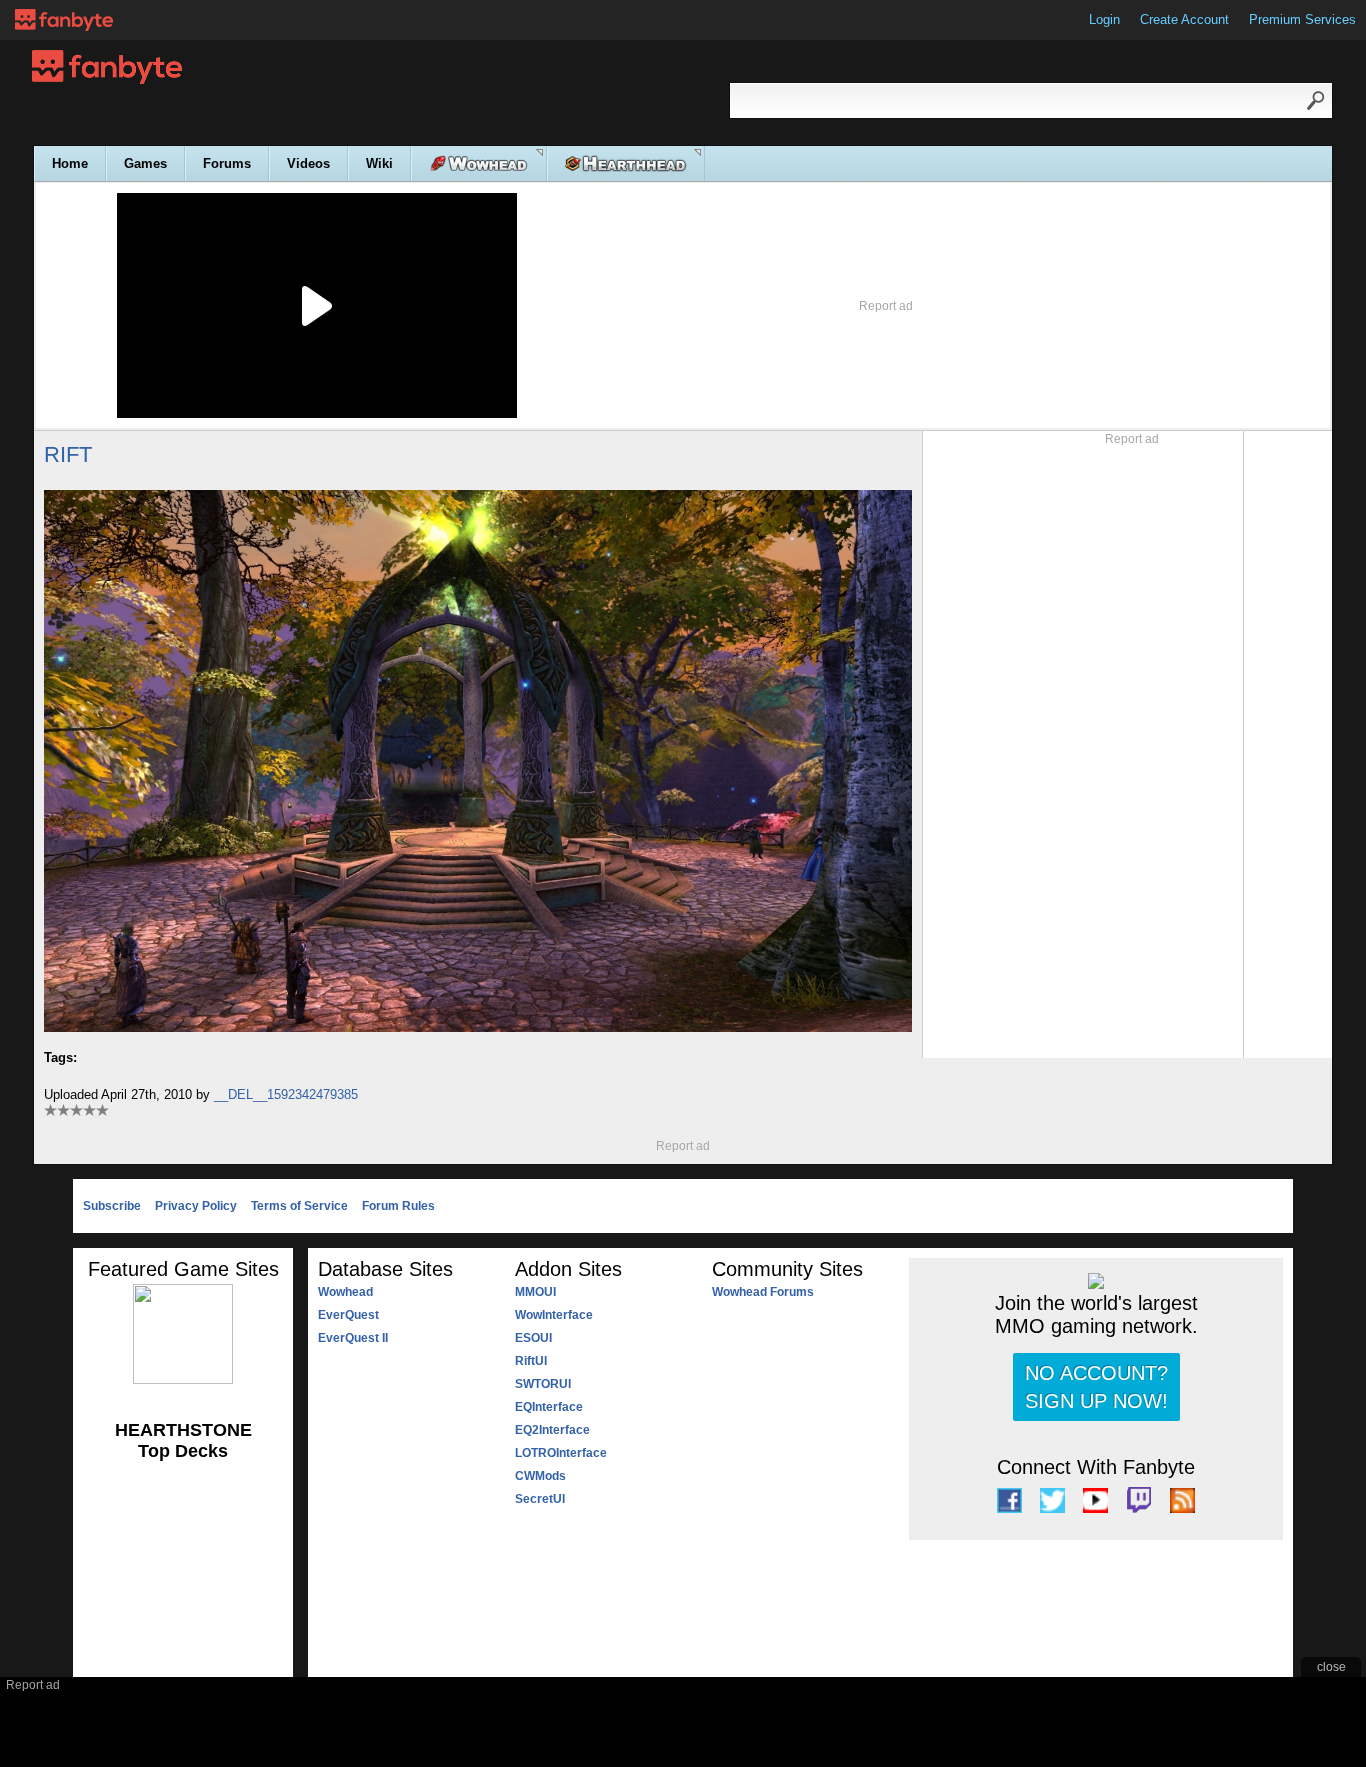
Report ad (886, 306)
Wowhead (345, 1292)
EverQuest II (353, 1338)
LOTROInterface (561, 1453)
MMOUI (535, 1292)
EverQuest (348, 1315)
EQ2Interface (552, 1430)
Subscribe (112, 1206)
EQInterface (549, 1407)
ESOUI (533, 1338)
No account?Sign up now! (1096, 1387)
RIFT (68, 454)
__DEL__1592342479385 (286, 1094)
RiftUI (531, 1361)
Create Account (1184, 19)
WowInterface (554, 1315)
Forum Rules (398, 1206)
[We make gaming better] (64, 20)
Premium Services (1302, 19)
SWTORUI (543, 1384)
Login (1104, 19)
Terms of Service (299, 1206)
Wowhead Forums (763, 1292)
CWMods (540, 1476)
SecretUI (540, 1499)
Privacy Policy (196, 1206)
